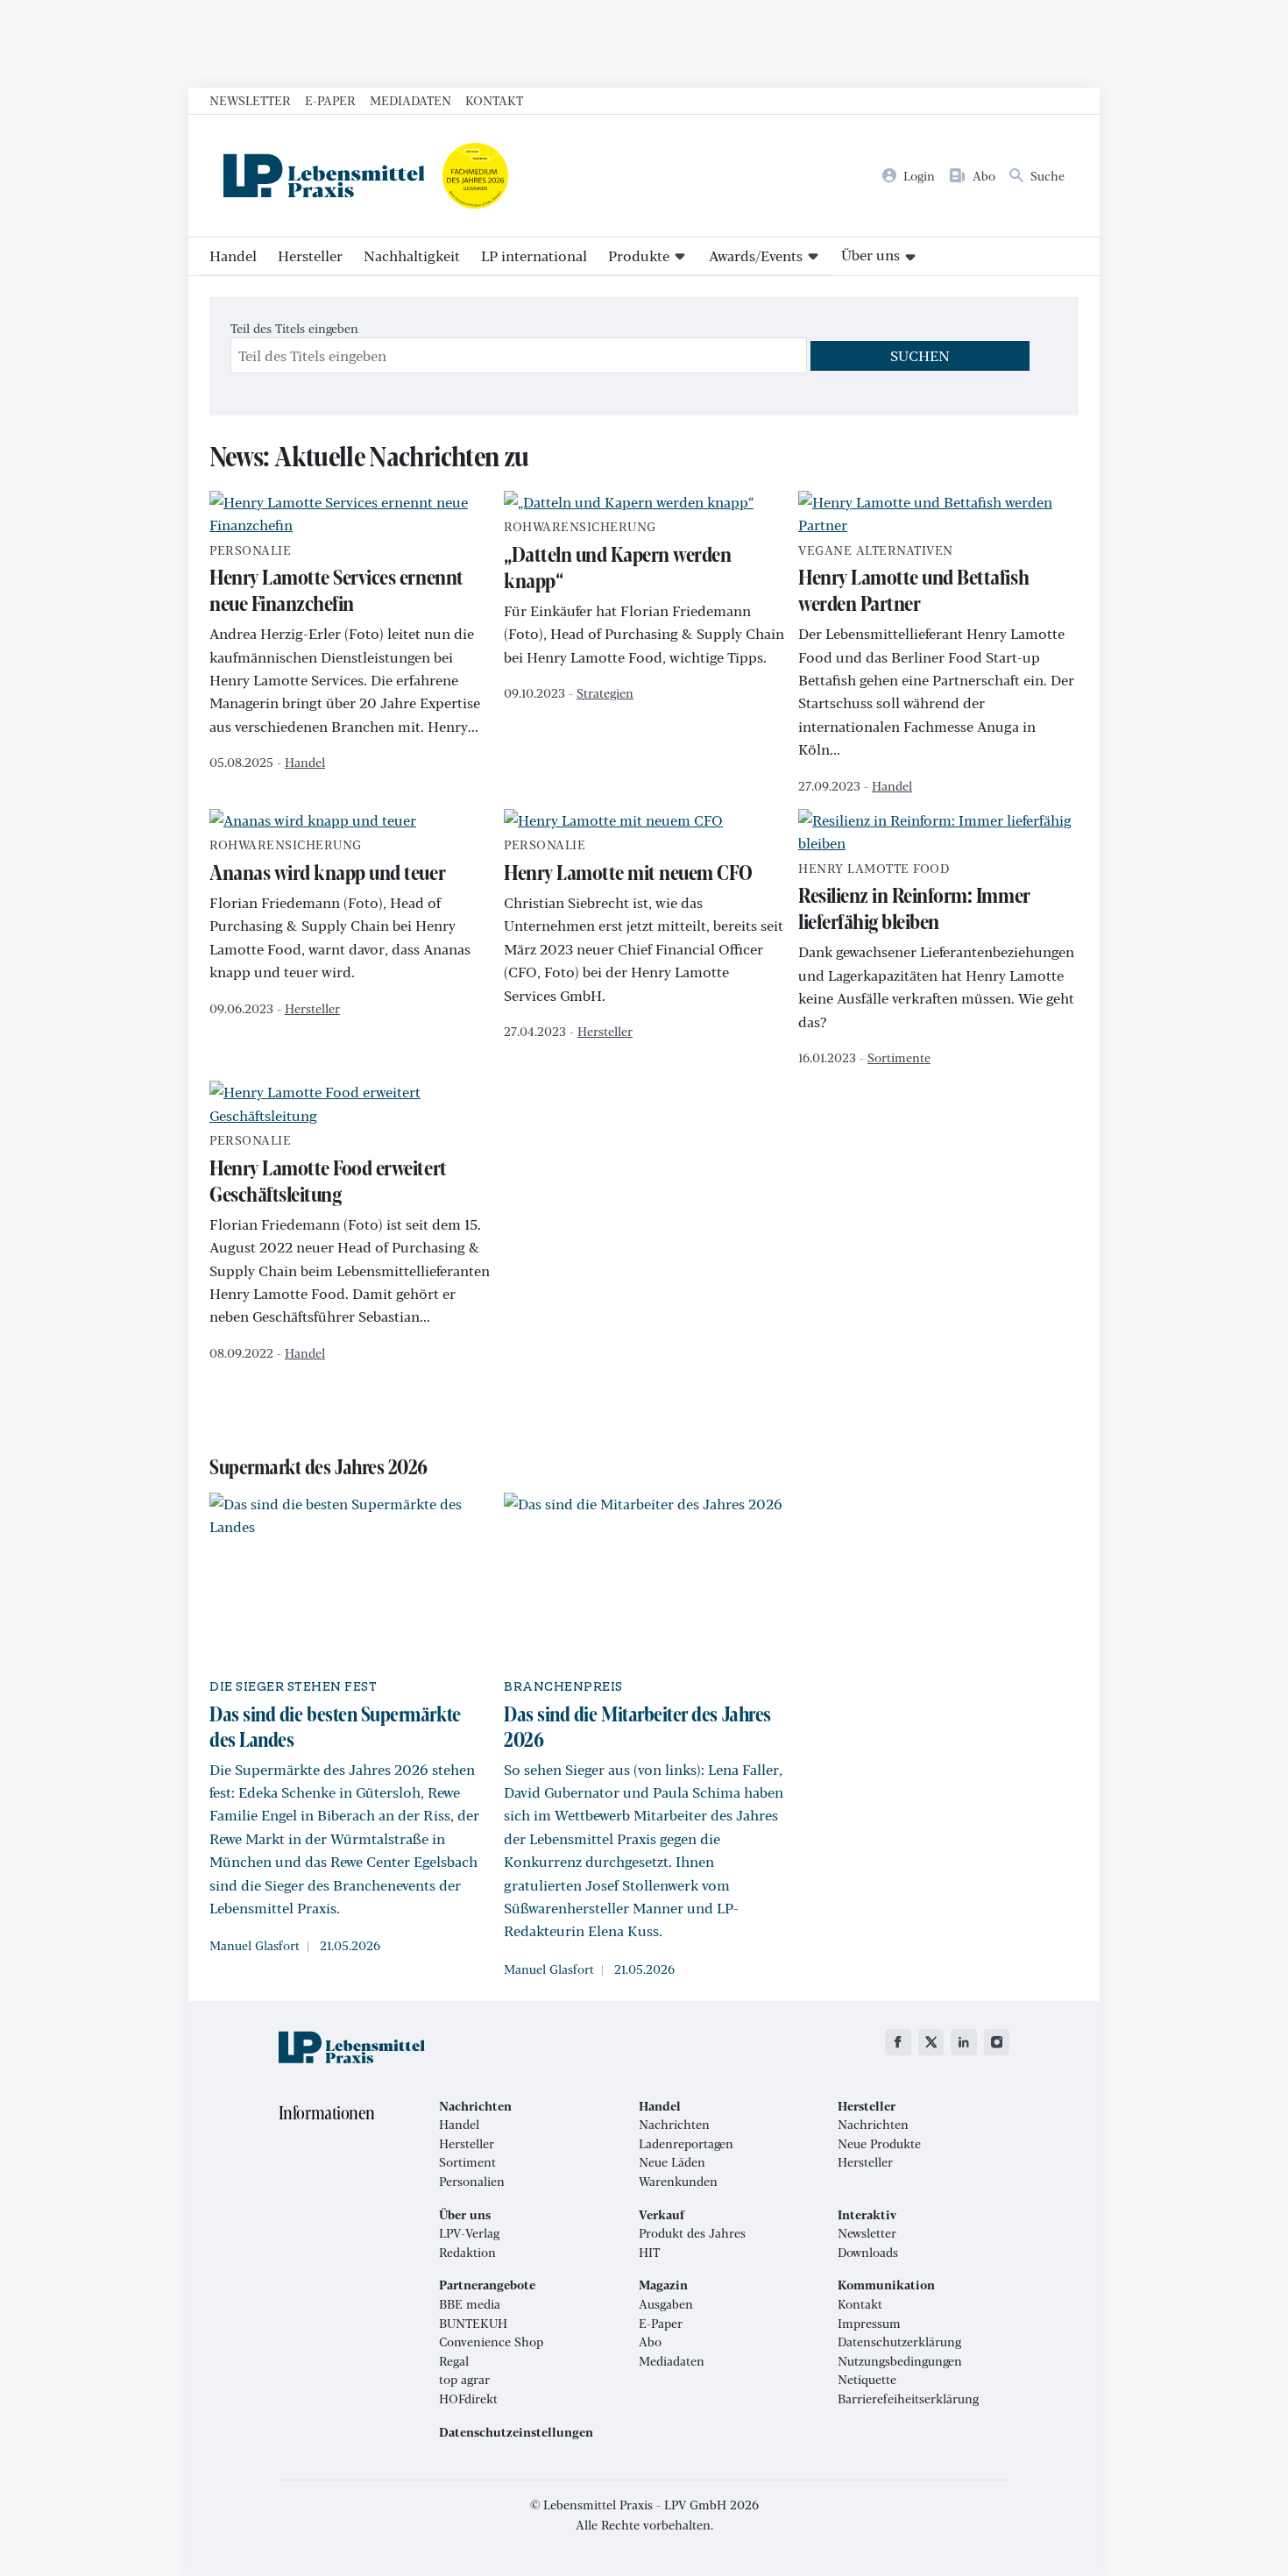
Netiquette (867, 2380)
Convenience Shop (491, 2342)
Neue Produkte (879, 2144)
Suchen (920, 355)
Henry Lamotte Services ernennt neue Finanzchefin (336, 581)
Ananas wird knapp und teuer (327, 862)
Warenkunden (678, 2182)
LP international (534, 255)
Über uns (870, 255)
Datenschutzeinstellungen (516, 2432)
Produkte (639, 255)
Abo (650, 2342)
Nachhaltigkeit (412, 255)
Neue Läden (672, 2162)
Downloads (868, 2253)
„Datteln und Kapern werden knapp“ (618, 557)
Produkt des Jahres (692, 2233)
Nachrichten (674, 2125)
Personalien (472, 2182)
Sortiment (467, 2162)
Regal (454, 2361)
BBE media (470, 2304)
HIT (649, 2253)
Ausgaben (666, 2304)
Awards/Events (756, 255)
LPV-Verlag (469, 2233)
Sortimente (899, 1057)
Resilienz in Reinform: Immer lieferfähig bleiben (914, 899)
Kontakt (494, 100)
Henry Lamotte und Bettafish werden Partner (913, 581)
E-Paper (330, 100)
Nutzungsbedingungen (900, 2361)
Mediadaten (410, 100)
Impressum (869, 2324)
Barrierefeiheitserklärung (908, 2399)
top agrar (464, 2380)
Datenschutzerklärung (899, 2342)
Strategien (605, 692)
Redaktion (467, 2253)
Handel (233, 255)
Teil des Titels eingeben (296, 328)
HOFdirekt (468, 2399)
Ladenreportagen (686, 2144)
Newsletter (250, 100)
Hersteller (310, 255)
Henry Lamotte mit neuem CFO (628, 862)
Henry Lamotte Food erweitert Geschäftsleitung (328, 1171)
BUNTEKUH (473, 2324)
